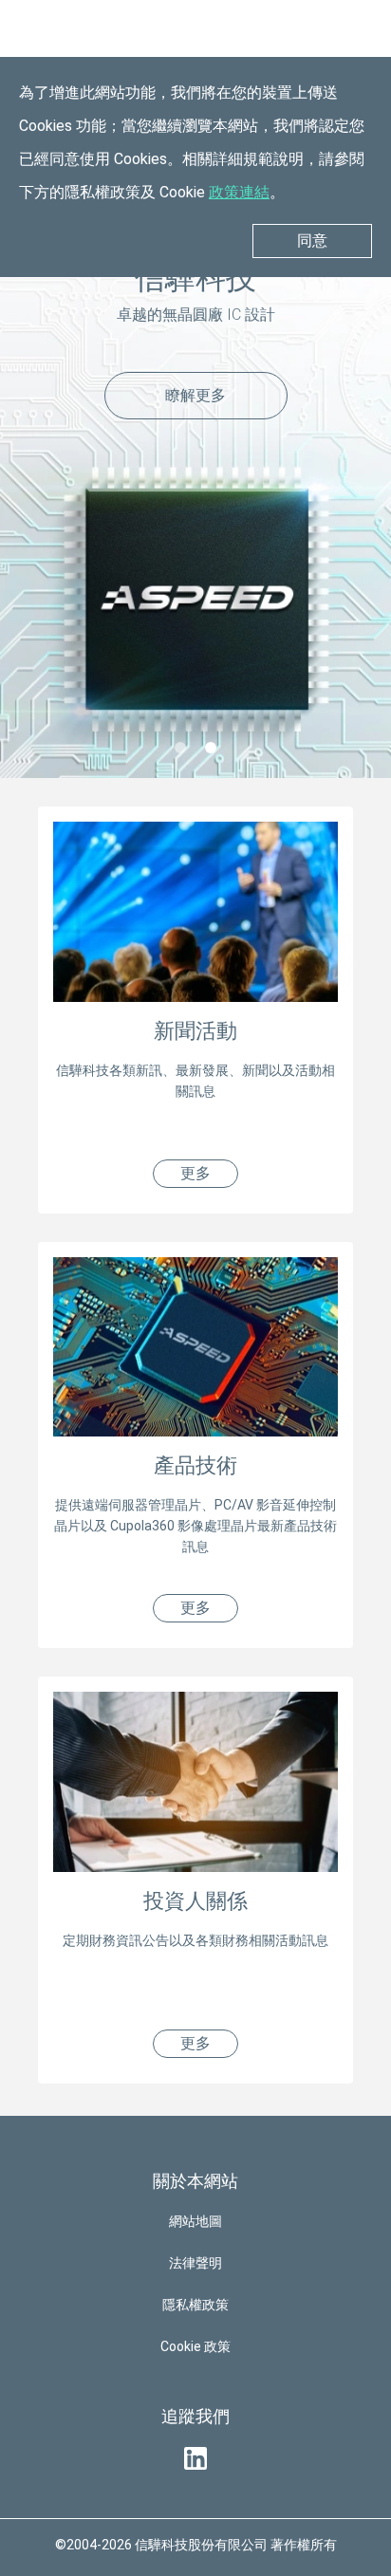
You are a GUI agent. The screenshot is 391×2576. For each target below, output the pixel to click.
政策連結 (239, 192)
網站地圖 (195, 2221)
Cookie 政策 (195, 2346)
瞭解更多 (195, 395)
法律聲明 (195, 2263)
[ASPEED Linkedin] (195, 2457)
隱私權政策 (195, 2305)
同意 (312, 241)
